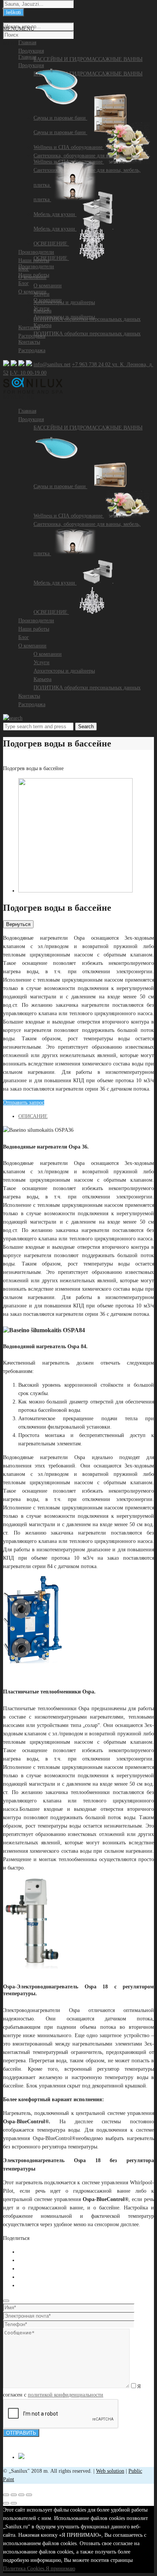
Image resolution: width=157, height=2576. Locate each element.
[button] (19, 397)
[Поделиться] (14, 2495)
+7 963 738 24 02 (92, 364)
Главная (27, 411)
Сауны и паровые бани (60, 486)
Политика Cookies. (24, 2569)
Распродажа (32, 350)
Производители (36, 621)
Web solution (110, 2471)
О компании (32, 646)
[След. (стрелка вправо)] (14, 2503)
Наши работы (34, 629)
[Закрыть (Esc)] (6, 2495)
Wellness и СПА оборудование (69, 516)
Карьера (42, 679)
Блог (24, 637)
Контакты (29, 696)
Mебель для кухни (55, 583)
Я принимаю (60, 2569)
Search (86, 727)
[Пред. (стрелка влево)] (6, 2503)
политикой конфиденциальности (66, 2395)
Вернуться (18, 924)
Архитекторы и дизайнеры (64, 671)
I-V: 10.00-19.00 (28, 373)
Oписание (33, 1116)
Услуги (42, 662)
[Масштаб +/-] (29, 2495)
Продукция (31, 419)
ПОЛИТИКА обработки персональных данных (87, 688)
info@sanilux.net (52, 364)
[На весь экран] (21, 2495)
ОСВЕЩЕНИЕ (51, 612)
